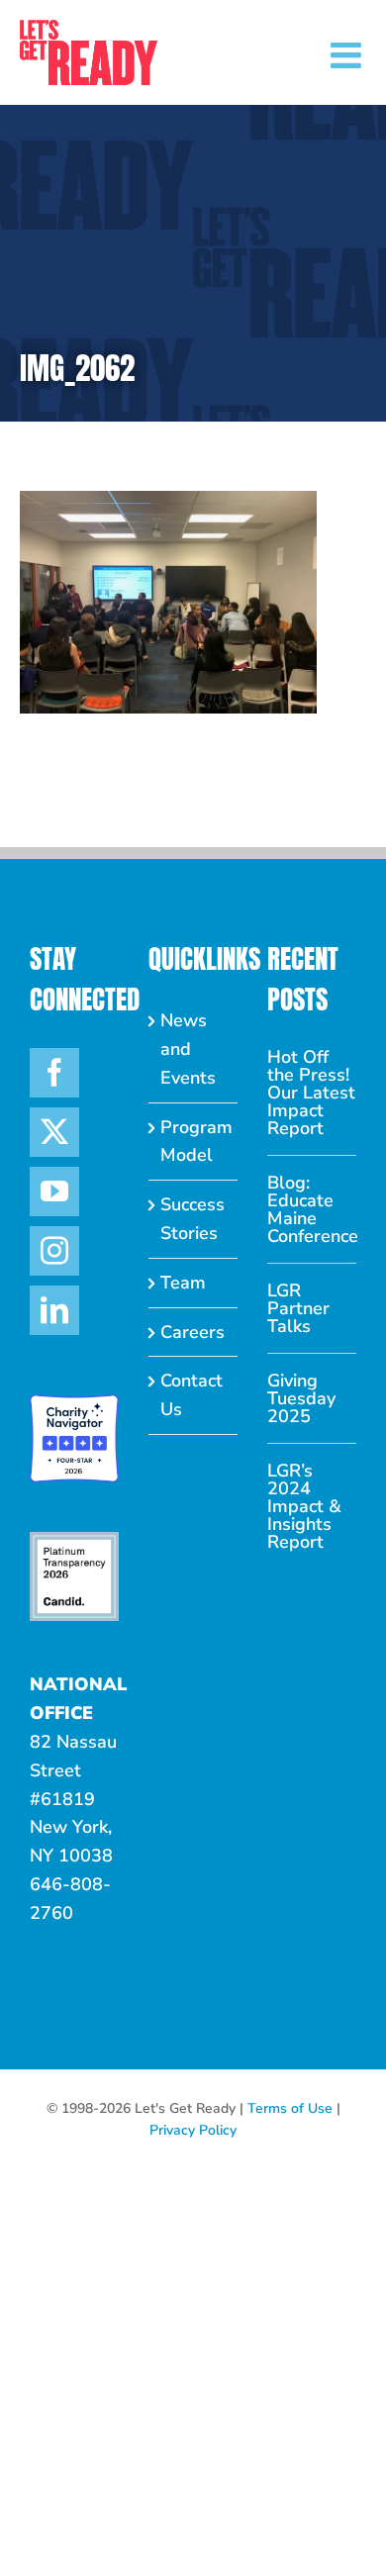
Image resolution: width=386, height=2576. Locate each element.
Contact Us (192, 1395)
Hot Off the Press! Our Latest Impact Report (311, 1093)
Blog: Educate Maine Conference (312, 1209)
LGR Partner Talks (298, 1308)
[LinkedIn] (54, 1310)
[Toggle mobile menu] (348, 55)
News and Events (188, 1049)
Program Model (194, 1142)
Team (183, 1283)
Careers (193, 1332)
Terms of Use (290, 2108)
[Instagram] (54, 1251)
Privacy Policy (193, 2130)
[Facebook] (54, 1073)
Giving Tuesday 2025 (301, 1398)
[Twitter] (54, 1132)
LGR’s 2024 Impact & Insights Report (304, 1506)
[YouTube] (54, 1192)
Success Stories (193, 1219)
